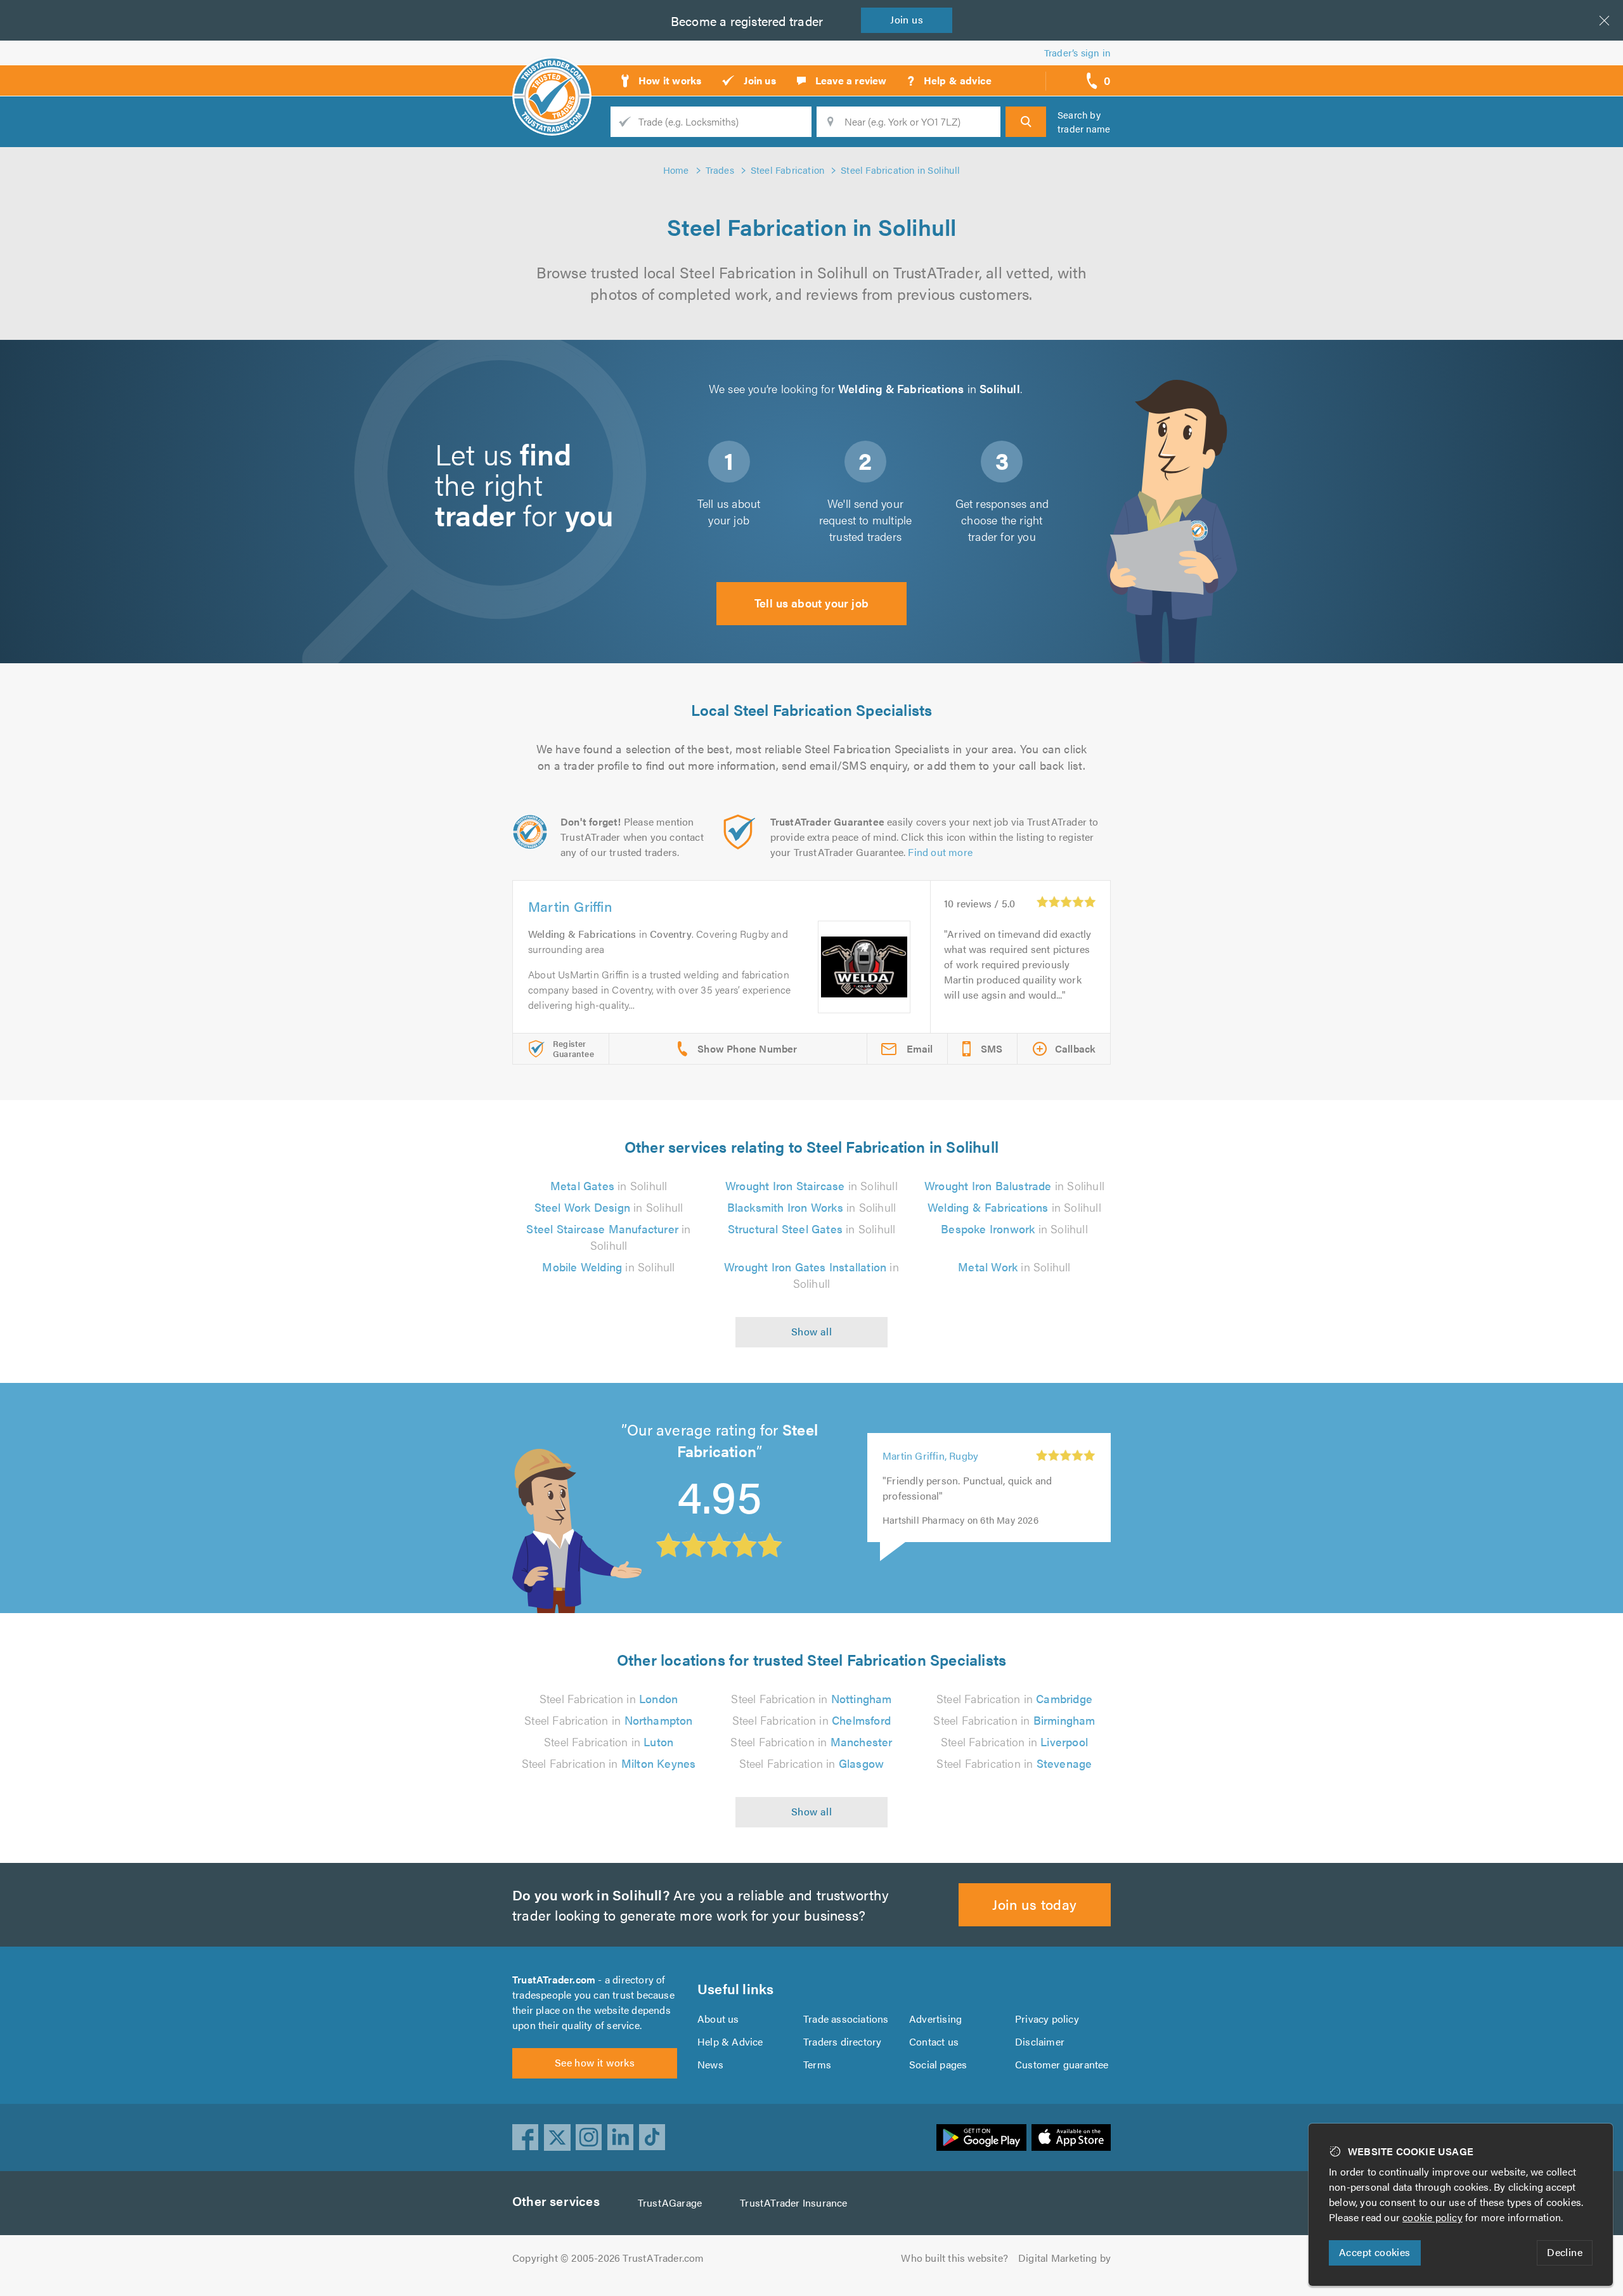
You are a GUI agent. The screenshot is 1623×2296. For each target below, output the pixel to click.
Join (907, 19)
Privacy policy (1047, 2019)
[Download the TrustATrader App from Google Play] (981, 2137)
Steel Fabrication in (609, 1698)
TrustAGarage (670, 2202)
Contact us (934, 2041)
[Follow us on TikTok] (652, 2137)
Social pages (938, 2064)
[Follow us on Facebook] (526, 2137)
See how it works (595, 2062)
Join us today (1034, 1904)
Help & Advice (730, 2041)
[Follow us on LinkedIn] (621, 2137)
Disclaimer (1040, 2041)
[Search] (1026, 122)
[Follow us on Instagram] (589, 2137)
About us (718, 2019)
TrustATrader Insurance (793, 2202)
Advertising (935, 2019)
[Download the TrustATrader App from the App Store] (1071, 2137)
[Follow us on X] (557, 2137)
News (710, 2064)
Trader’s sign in (1077, 52)
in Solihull (609, 1185)
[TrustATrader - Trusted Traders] (552, 76)
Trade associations (846, 2019)
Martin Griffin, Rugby (930, 1463)
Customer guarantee (1062, 2064)
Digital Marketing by (1064, 2258)
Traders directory (842, 2041)
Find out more (940, 852)
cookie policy (1432, 2217)
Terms (817, 2064)
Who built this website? (954, 2258)
